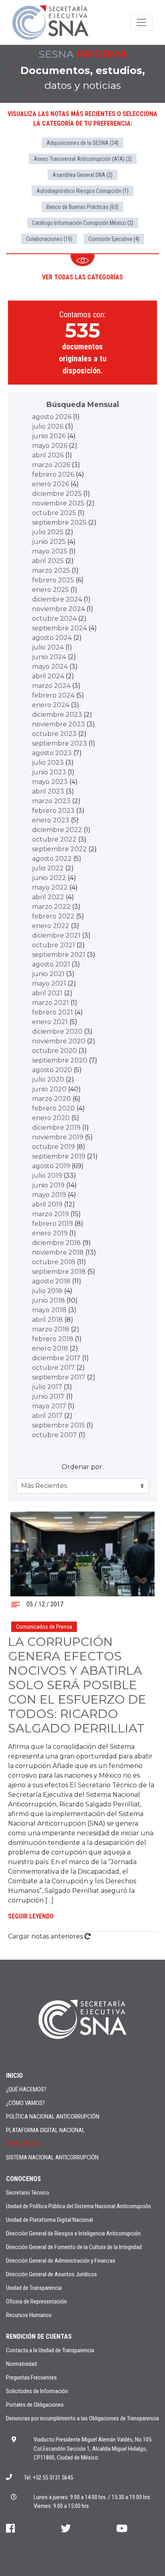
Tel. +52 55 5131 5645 (48, 2478)
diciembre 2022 (57, 830)
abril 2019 (47, 1204)
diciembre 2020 (57, 1031)
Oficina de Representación (36, 2301)
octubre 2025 (54, 513)
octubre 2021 (53, 945)
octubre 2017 (53, 1368)
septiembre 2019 (59, 1156)
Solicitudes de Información (37, 2391)
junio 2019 (48, 1185)
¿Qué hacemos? (26, 2089)
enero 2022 (51, 926)
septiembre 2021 (59, 955)
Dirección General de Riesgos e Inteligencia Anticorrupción (73, 2233)
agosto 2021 (51, 964)
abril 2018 (47, 1320)
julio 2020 (48, 1080)
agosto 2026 (52, 417)
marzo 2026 (51, 465)
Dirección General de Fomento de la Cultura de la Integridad (74, 2247)
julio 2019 (47, 1176)
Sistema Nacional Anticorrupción (52, 2157)
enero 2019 (50, 1233)
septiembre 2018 (59, 1272)
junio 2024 (49, 657)
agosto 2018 (51, 1281)
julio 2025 (48, 532)
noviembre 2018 (58, 1252)
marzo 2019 (50, 1214)
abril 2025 (48, 561)
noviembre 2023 (58, 724)
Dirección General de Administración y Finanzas (61, 2261)
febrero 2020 (53, 1108)
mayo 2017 (49, 1406)
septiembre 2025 (59, 522)
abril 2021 (47, 993)
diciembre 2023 (57, 715)
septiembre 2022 (59, 849)
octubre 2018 (54, 1262)
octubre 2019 (53, 1147)
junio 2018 (48, 1300)
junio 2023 (49, 772)
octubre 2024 (54, 618)
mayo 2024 (50, 667)
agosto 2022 (52, 859)
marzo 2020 (51, 1099)
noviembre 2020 (59, 1041)
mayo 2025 (50, 551)
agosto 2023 (52, 753)
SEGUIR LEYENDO (31, 1916)
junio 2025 (49, 542)
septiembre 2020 (60, 1060)
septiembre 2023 (59, 743)
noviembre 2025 (58, 503)
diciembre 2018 (56, 1243)
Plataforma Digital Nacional (45, 2130)
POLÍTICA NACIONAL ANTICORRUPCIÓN (53, 2117)
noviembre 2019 (58, 1137)
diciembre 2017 (56, 1358)
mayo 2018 (49, 1310)
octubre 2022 (54, 839)
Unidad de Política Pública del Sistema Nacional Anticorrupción (78, 2206)
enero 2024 (51, 705)
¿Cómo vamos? (25, 2103)
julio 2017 (47, 1387)
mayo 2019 (49, 1195)
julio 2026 (48, 426)
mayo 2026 (50, 446)
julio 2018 (47, 1291)
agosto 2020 (52, 1070)
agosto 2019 (51, 1166)
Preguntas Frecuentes (31, 2378)
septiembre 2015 (58, 1425)
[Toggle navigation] (141, 22)
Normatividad (21, 2364)
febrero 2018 (53, 1339)
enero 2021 (50, 1022)
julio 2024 (48, 647)
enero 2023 (51, 820)
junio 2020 (49, 1089)
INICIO (14, 2076)
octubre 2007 (54, 1435)
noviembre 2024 (58, 609)
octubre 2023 (54, 734)
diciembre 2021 (56, 935)
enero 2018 (50, 1348)
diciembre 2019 (56, 1128)
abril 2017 (47, 1416)
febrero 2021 (52, 1012)
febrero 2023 (53, 811)
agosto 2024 (52, 638)
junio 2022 (49, 878)
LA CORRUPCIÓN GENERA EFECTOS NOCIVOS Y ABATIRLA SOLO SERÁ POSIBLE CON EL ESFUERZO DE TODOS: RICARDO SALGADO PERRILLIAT (77, 1685)
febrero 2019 (52, 1224)
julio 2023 (48, 763)
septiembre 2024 (59, 628)
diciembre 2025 (57, 494)
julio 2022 (48, 868)
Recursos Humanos (29, 2315)
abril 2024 (48, 676)
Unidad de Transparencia (34, 2288)
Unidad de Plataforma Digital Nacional (49, 2220)
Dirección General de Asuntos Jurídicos (51, 2274)
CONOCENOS (23, 2179)
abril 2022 (48, 897)
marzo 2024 (51, 686)
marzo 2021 (50, 1003)
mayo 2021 (49, 983)
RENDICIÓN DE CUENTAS (39, 2336)
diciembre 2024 (57, 599)
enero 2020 (51, 1118)
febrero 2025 (53, 580)
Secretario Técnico (28, 2193)
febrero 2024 (53, 695)
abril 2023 (48, 791)
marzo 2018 (51, 1329)
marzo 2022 (51, 907)
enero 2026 (50, 484)
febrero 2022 (53, 916)
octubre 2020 (54, 1051)
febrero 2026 (53, 474)
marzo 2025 (51, 570)
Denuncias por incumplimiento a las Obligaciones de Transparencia (82, 2418)
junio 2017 (48, 1396)
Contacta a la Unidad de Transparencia (50, 2350)
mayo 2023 (50, 782)
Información (23, 2144)
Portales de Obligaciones (35, 2405)
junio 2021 (48, 974)
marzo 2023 (51, 801)
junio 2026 (49, 436)
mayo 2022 (50, 887)
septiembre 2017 (59, 1377)
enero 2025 (50, 590)
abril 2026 (48, 455)
